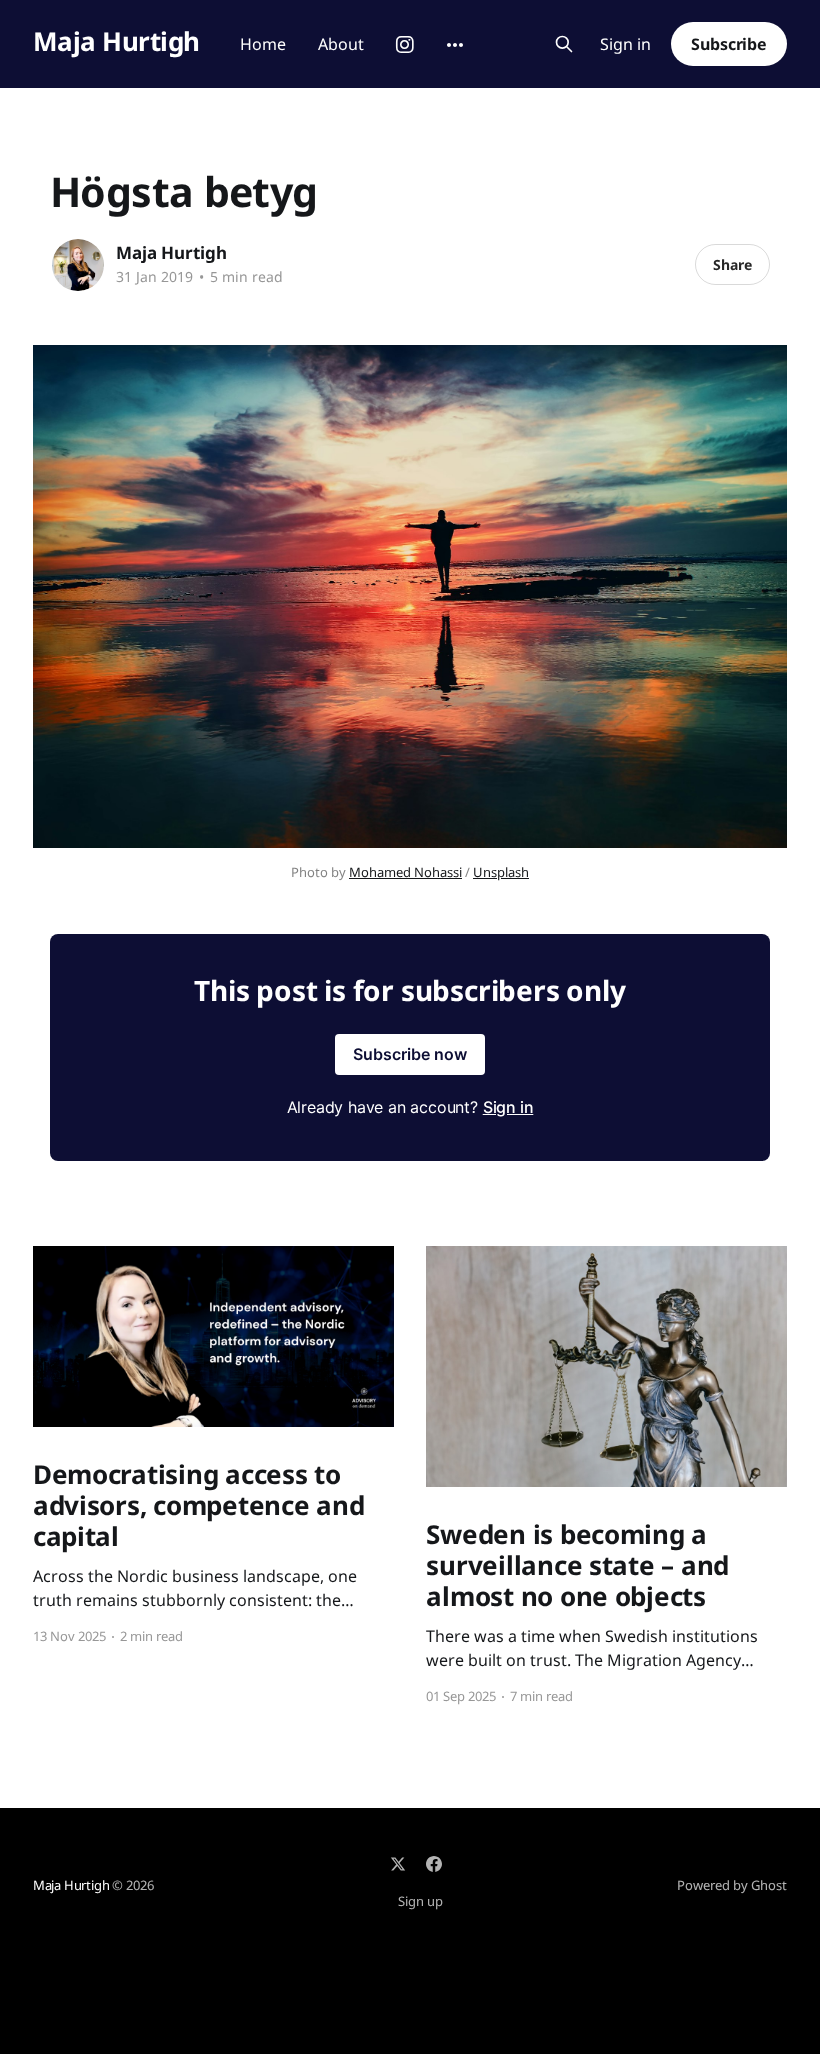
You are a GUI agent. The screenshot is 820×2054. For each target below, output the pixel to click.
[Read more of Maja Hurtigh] (78, 265)
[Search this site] (564, 44)
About (341, 44)
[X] (398, 1864)
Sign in (625, 44)
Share (732, 264)
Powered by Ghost (732, 1885)
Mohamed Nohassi (405, 872)
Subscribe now (410, 1054)
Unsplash (501, 872)
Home (263, 44)
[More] (455, 45)
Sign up (420, 1901)
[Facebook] (434, 1864)
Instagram (405, 45)
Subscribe (729, 44)
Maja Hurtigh (116, 41)
